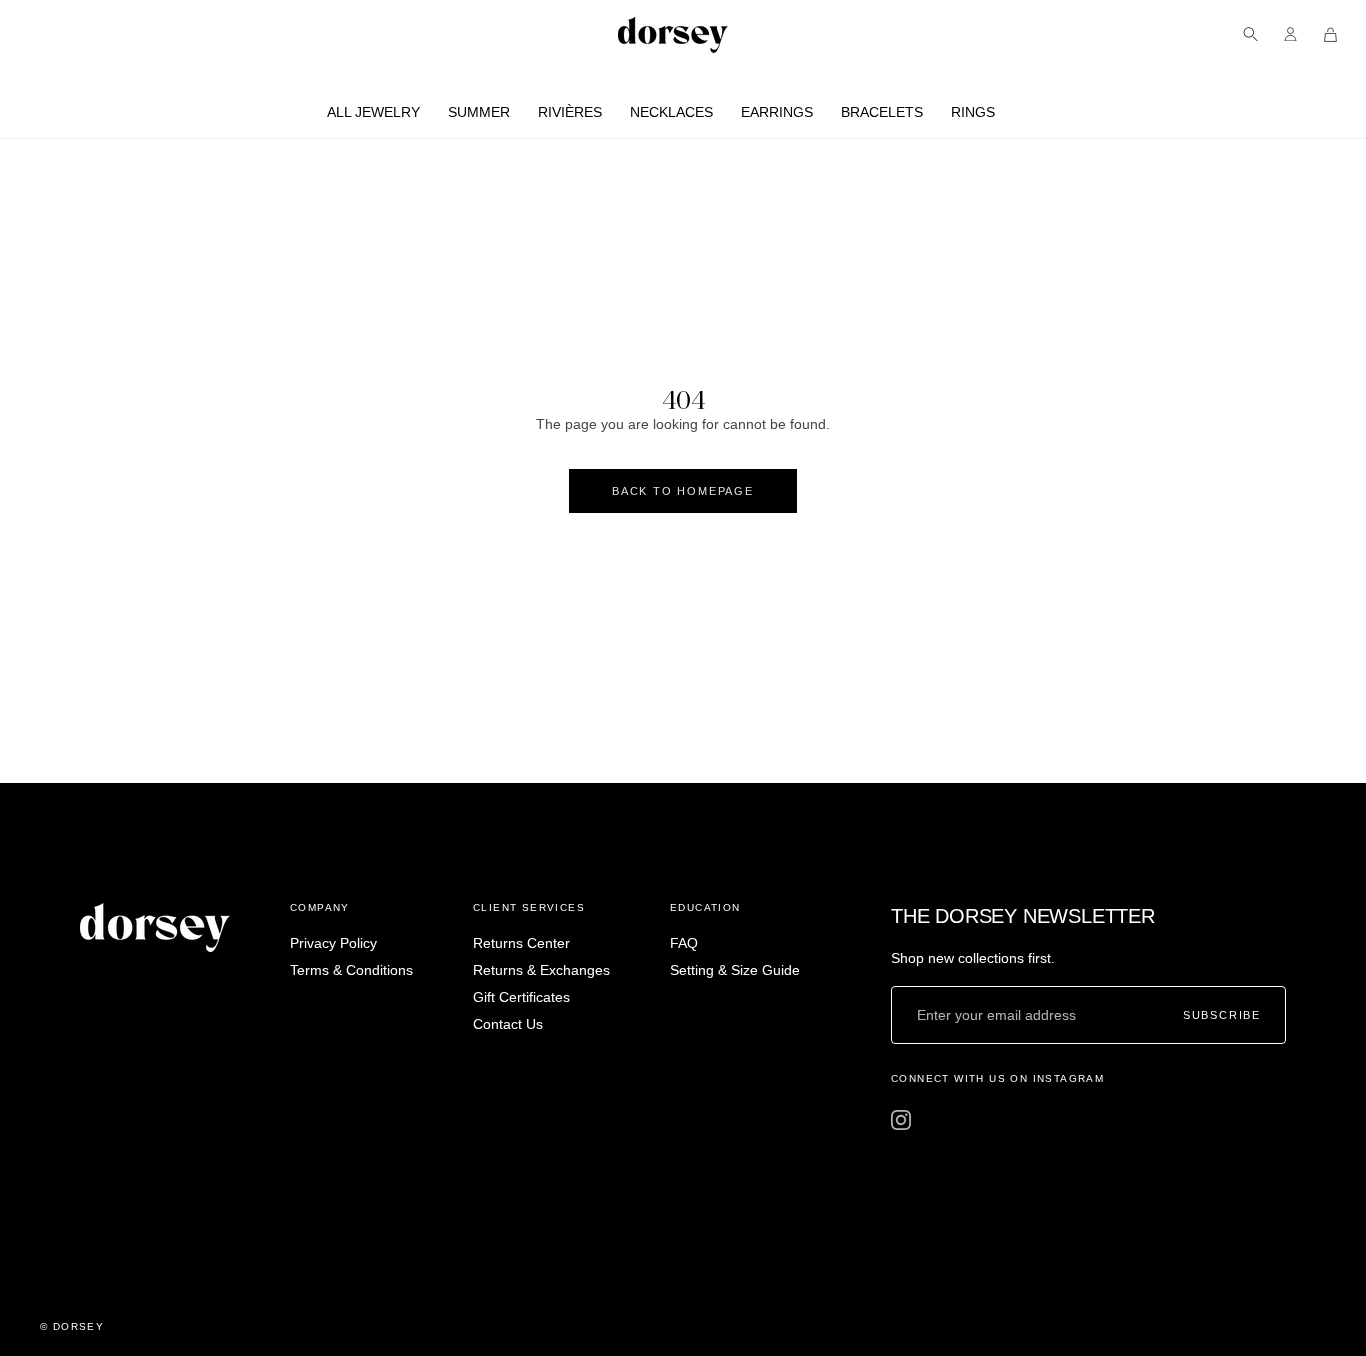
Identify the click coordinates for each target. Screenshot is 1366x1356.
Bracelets (882, 112)
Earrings (777, 112)
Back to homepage (683, 491)
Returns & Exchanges (541, 970)
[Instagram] (901, 1120)
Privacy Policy (333, 943)
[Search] (1250, 34)
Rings (973, 112)
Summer (479, 112)
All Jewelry (373, 112)
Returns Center (521, 943)
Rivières (570, 112)
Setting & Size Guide (735, 970)
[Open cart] (1330, 34)
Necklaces (671, 112)
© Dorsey (72, 1326)
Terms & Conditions (351, 970)
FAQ (684, 943)
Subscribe (1222, 1015)
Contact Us (508, 1024)
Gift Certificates (521, 997)
